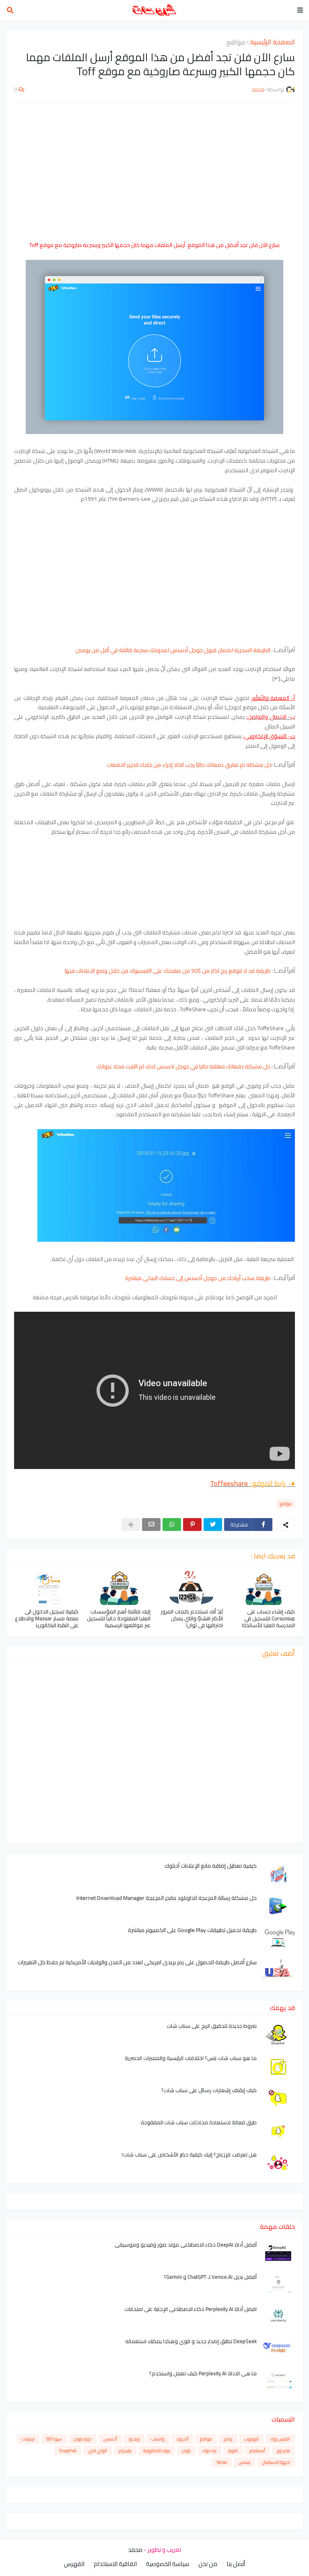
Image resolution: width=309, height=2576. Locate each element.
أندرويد (182, 2439)
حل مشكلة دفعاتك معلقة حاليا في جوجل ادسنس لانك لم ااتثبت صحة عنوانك (184, 1066)
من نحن (208, 2564)
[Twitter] (213, 1525)
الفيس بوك (280, 2439)
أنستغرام (257, 2450)
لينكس (244, 2462)
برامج (228, 2439)
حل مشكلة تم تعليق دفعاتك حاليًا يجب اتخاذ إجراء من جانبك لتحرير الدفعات (189, 765)
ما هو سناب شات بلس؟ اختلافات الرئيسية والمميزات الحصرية (191, 2058)
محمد (135, 2550)
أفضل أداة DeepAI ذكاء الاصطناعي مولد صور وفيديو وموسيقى (186, 2245)
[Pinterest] (192, 1525)
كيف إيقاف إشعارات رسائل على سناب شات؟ (209, 2090)
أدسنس (110, 2439)
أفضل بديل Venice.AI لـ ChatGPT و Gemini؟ (210, 2277)
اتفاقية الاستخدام (115, 2564)
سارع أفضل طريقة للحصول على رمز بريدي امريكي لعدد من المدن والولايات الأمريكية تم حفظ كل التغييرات (137, 1962)
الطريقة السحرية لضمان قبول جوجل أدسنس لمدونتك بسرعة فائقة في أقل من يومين (173, 650)
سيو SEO (54, 2439)
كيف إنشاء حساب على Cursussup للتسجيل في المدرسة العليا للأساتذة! (268, 1618)
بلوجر (186, 2450)
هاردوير (283, 2450)
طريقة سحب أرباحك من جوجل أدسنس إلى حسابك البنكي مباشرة (198, 1278)
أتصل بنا (236, 2564)
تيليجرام (125, 2450)
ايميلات (28, 2439)
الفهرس (74, 2564)
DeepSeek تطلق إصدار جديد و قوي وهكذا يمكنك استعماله (191, 2341)
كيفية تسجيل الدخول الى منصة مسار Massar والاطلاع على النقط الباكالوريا (47, 1618)
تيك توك (209, 2450)
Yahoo (222, 2462)
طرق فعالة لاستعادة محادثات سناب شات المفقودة (199, 2122)
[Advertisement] (154, 167)
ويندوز (134, 2439)
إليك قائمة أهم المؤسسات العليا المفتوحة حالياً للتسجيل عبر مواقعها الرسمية (119, 1618)
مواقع (236, 42)
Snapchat (68, 2450)
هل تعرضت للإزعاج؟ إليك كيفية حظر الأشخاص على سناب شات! (189, 2155)
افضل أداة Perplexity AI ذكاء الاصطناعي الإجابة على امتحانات (191, 2309)
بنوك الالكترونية (157, 2450)
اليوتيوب (251, 2439)
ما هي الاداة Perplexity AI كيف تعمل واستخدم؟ (203, 2373)
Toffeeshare (230, 1483)
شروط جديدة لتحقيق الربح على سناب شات (212, 2026)
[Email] (151, 1525)
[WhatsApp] (172, 1525)
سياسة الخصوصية (168, 2564)
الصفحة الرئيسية (273, 42)
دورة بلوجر (83, 2439)
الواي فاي (98, 2450)
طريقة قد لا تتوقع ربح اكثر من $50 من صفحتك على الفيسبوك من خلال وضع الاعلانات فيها (168, 971)
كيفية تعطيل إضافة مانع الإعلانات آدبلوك (211, 1866)
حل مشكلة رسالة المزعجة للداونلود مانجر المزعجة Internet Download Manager (167, 1898)
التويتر (233, 2450)
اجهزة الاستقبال (276, 2462)
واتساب (158, 2439)
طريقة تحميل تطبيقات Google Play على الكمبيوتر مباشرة (192, 1930)
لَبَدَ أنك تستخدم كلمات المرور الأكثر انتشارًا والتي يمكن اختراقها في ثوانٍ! (192, 1618)
